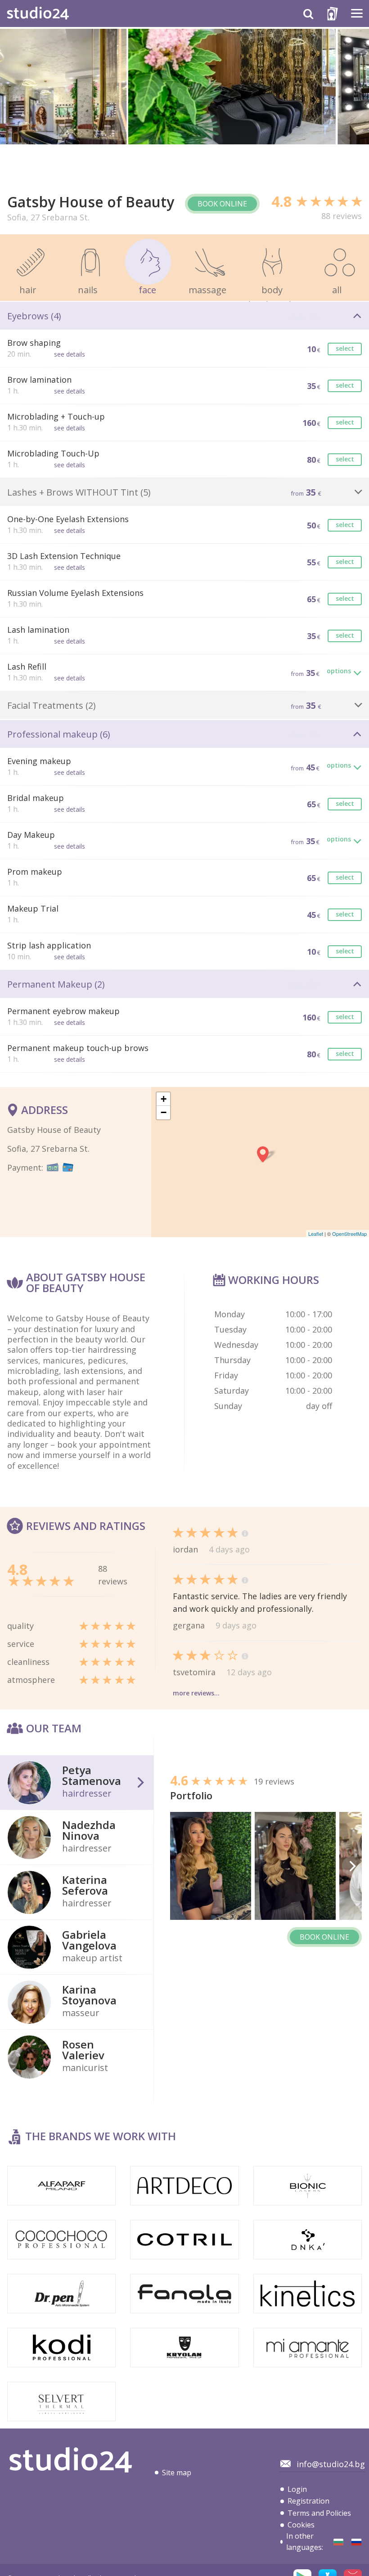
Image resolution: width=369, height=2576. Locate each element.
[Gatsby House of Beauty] (338, 2542)
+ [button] (164, 1099)
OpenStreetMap (349, 1234)
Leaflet (316, 1234)
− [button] (164, 1112)
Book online (222, 204)
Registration (308, 2501)
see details (70, 354)
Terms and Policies (319, 2513)
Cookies (301, 2525)
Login (297, 2489)
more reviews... (196, 1693)
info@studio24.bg (331, 2464)
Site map (177, 2473)
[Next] (352, 1866)
